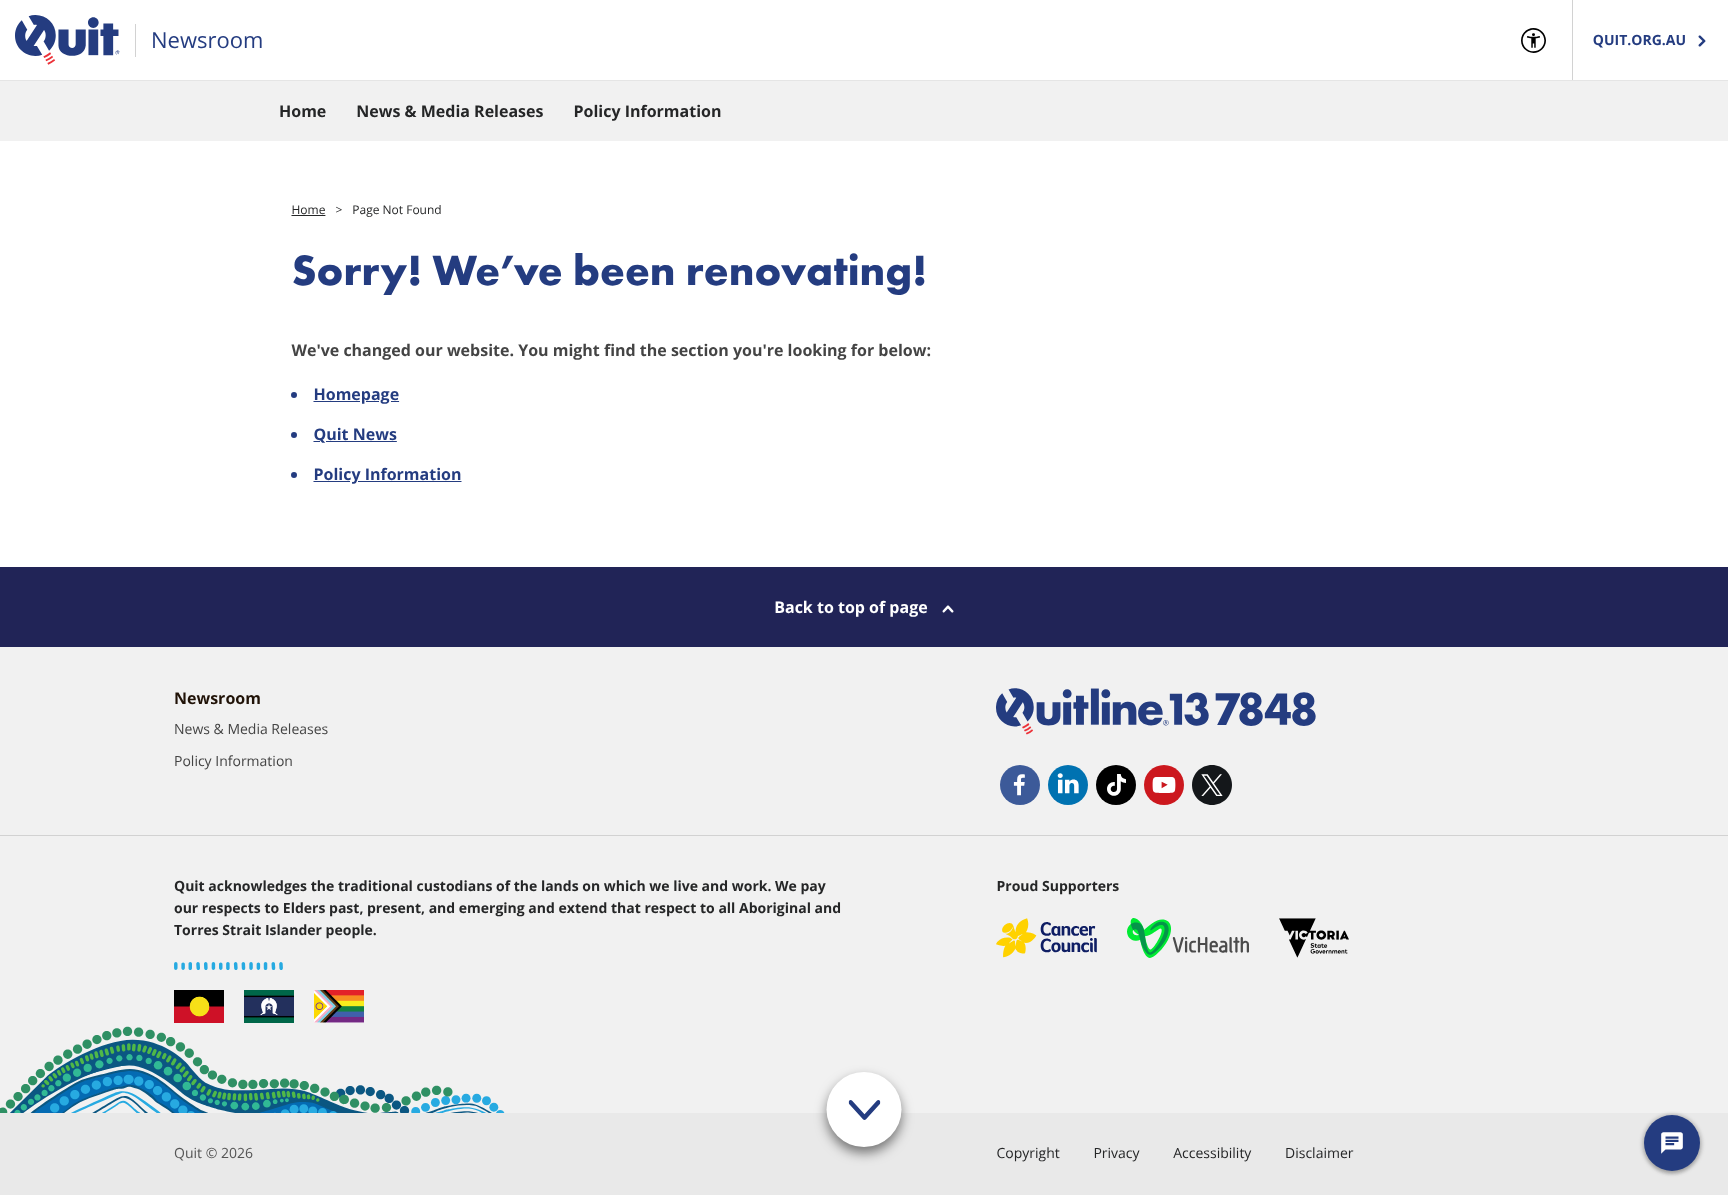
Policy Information (387, 474)
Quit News (354, 434)
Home (308, 209)
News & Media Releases (251, 729)
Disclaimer (1319, 1153)
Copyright (1027, 1153)
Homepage (356, 394)
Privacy (1116, 1153)
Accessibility (1212, 1153)
